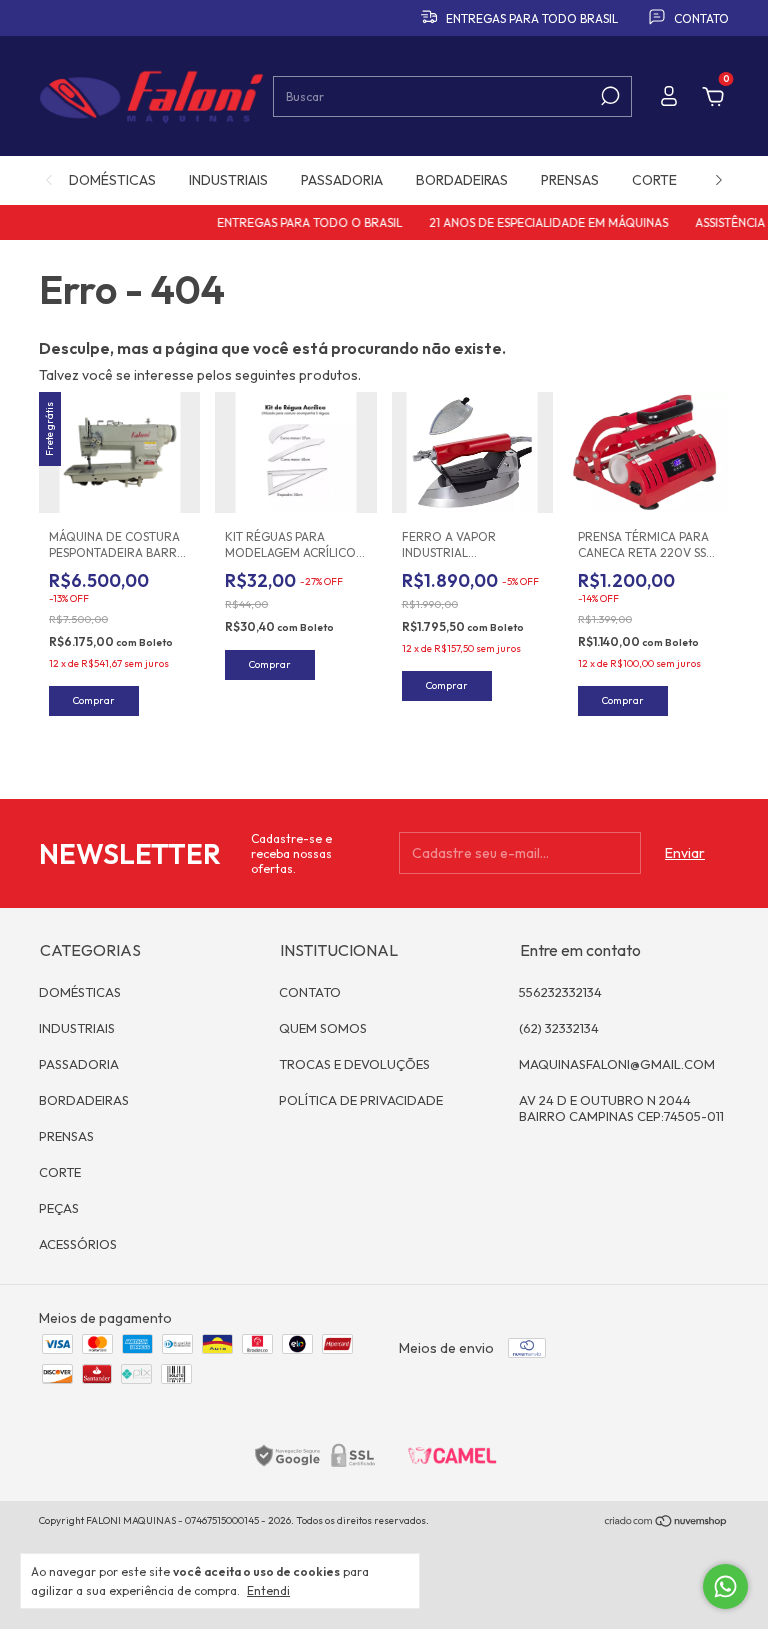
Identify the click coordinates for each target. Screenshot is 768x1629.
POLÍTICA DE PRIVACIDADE (361, 1100)
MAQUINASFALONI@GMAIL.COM (617, 1064)
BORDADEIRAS (462, 180)
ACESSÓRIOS (78, 1244)
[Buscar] (608, 96)
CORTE (654, 180)
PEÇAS (59, 1208)
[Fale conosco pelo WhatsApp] (725, 1586)
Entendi (268, 1590)
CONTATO (310, 992)
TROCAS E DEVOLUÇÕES (354, 1064)
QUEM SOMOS (323, 1028)
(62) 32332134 (559, 1028)
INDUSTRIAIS (228, 180)
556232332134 (560, 992)
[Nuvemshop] (666, 1523)
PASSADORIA (342, 180)
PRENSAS (570, 180)
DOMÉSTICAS (112, 180)
